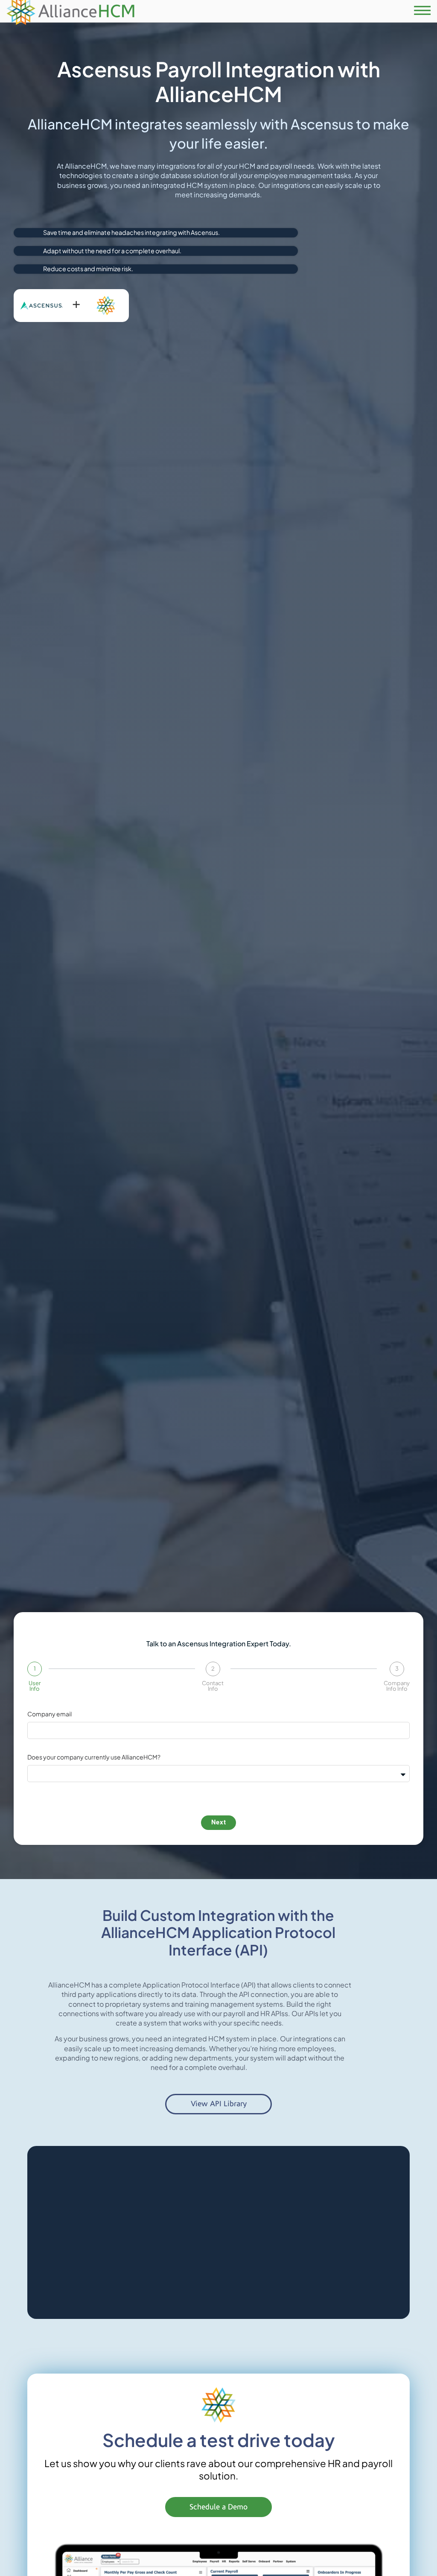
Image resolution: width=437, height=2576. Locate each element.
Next (219, 1822)
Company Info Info (397, 1686)
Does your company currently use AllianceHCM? (94, 1757)
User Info (35, 1686)
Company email (50, 1714)
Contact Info (213, 1686)
